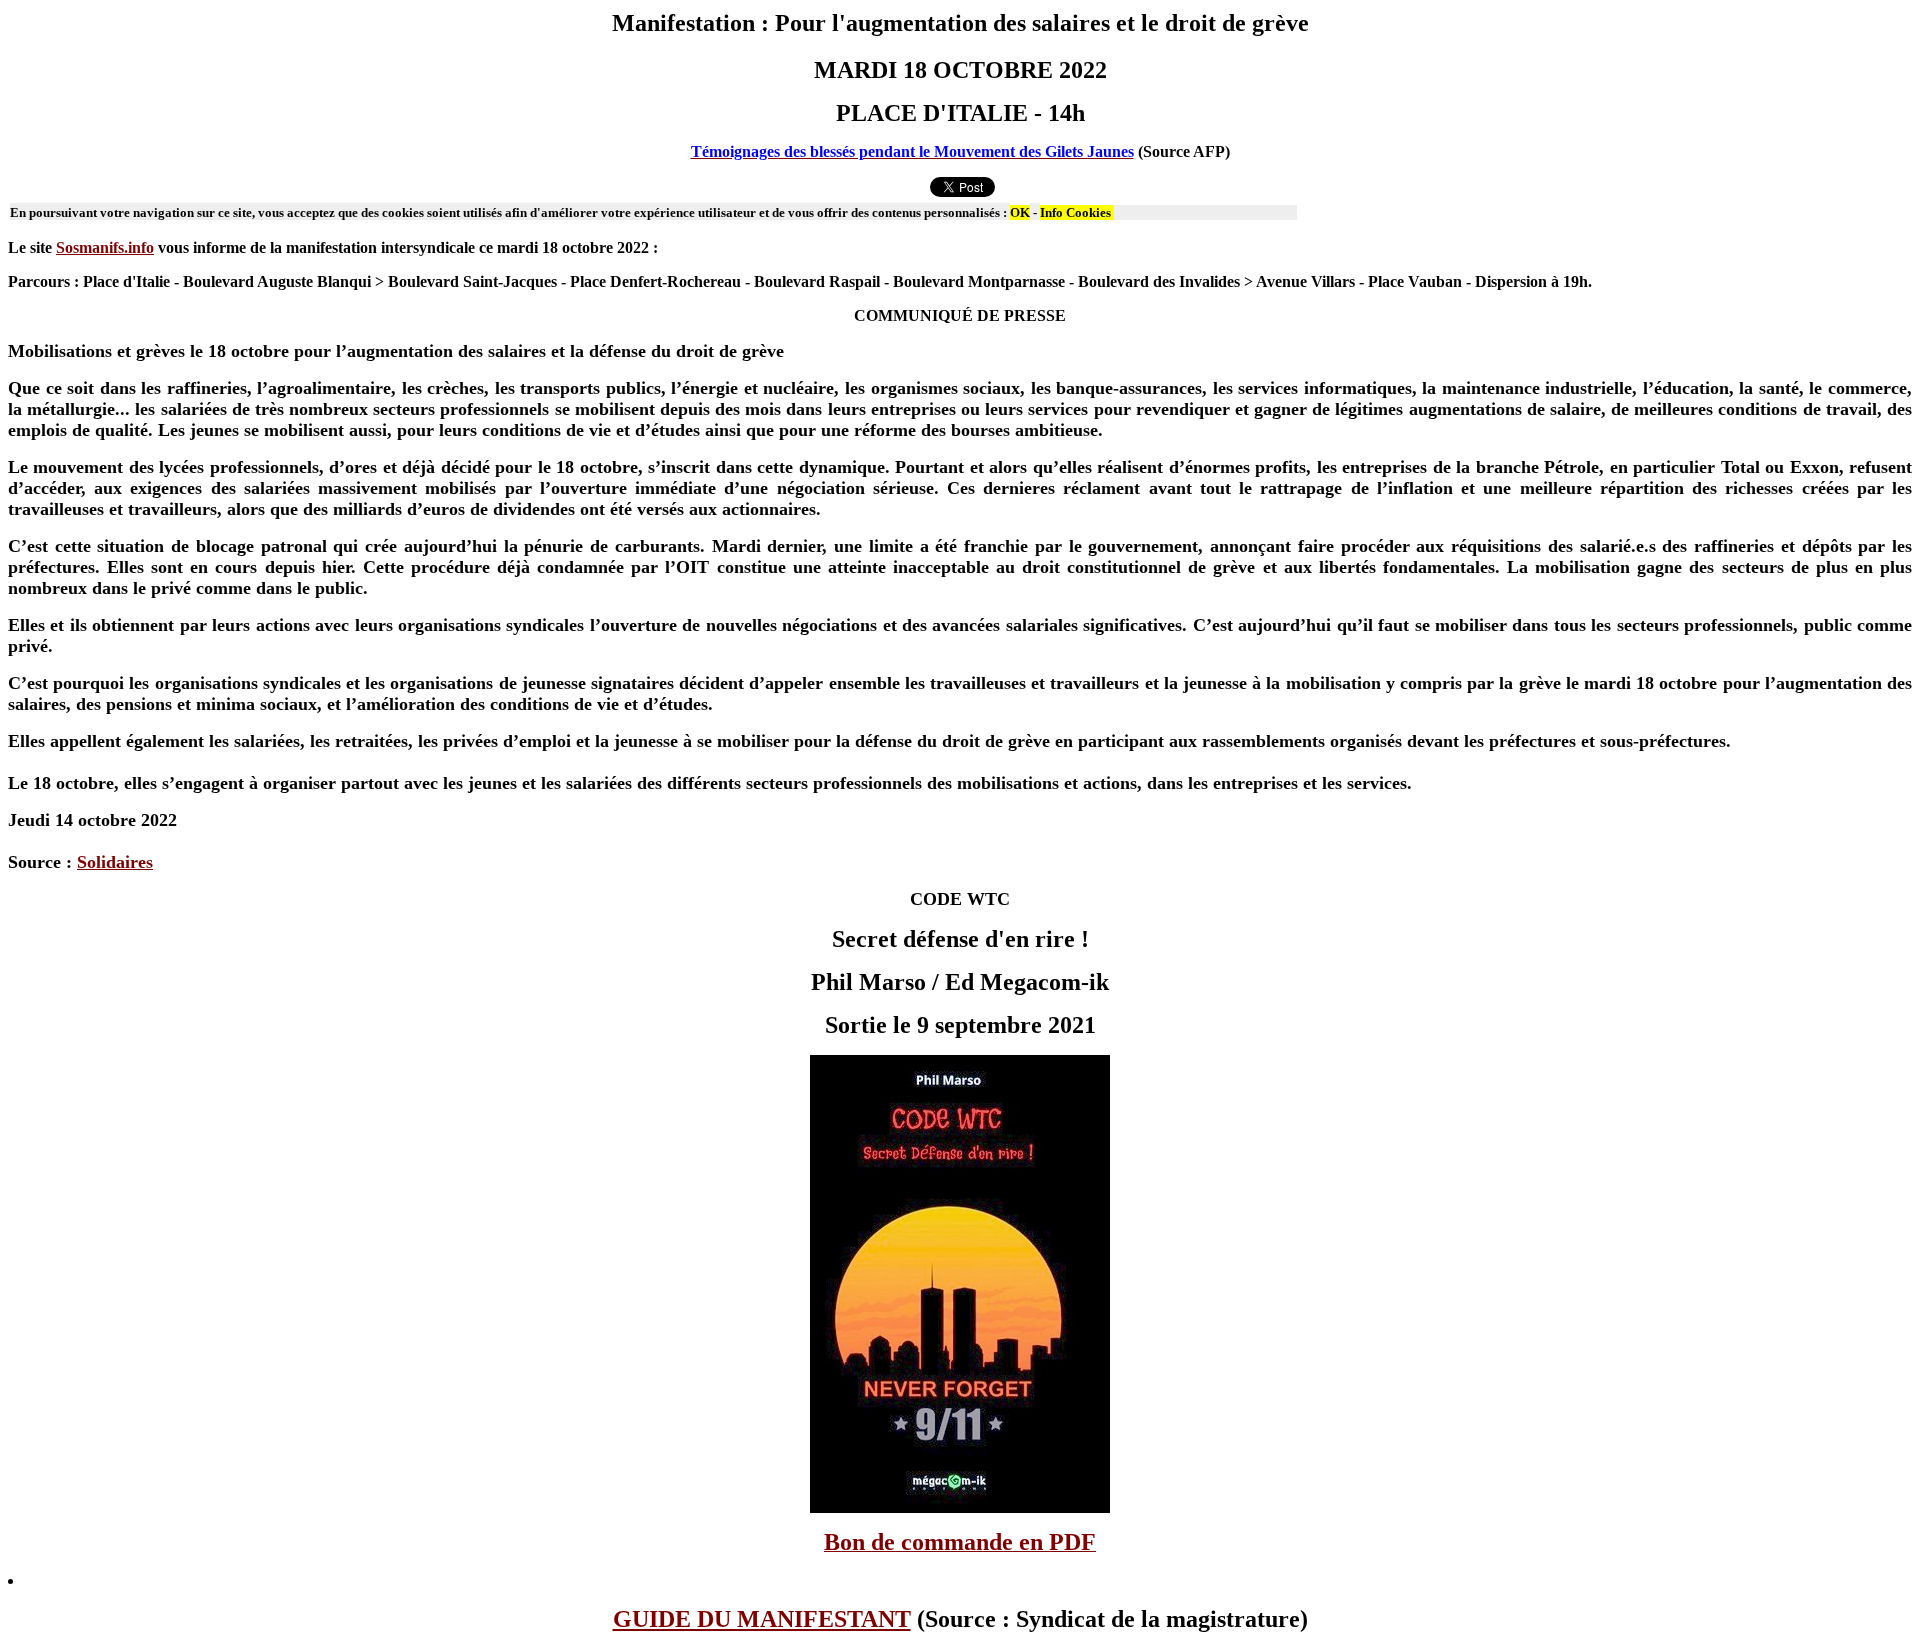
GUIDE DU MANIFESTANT (762, 1619)
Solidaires (115, 862)
